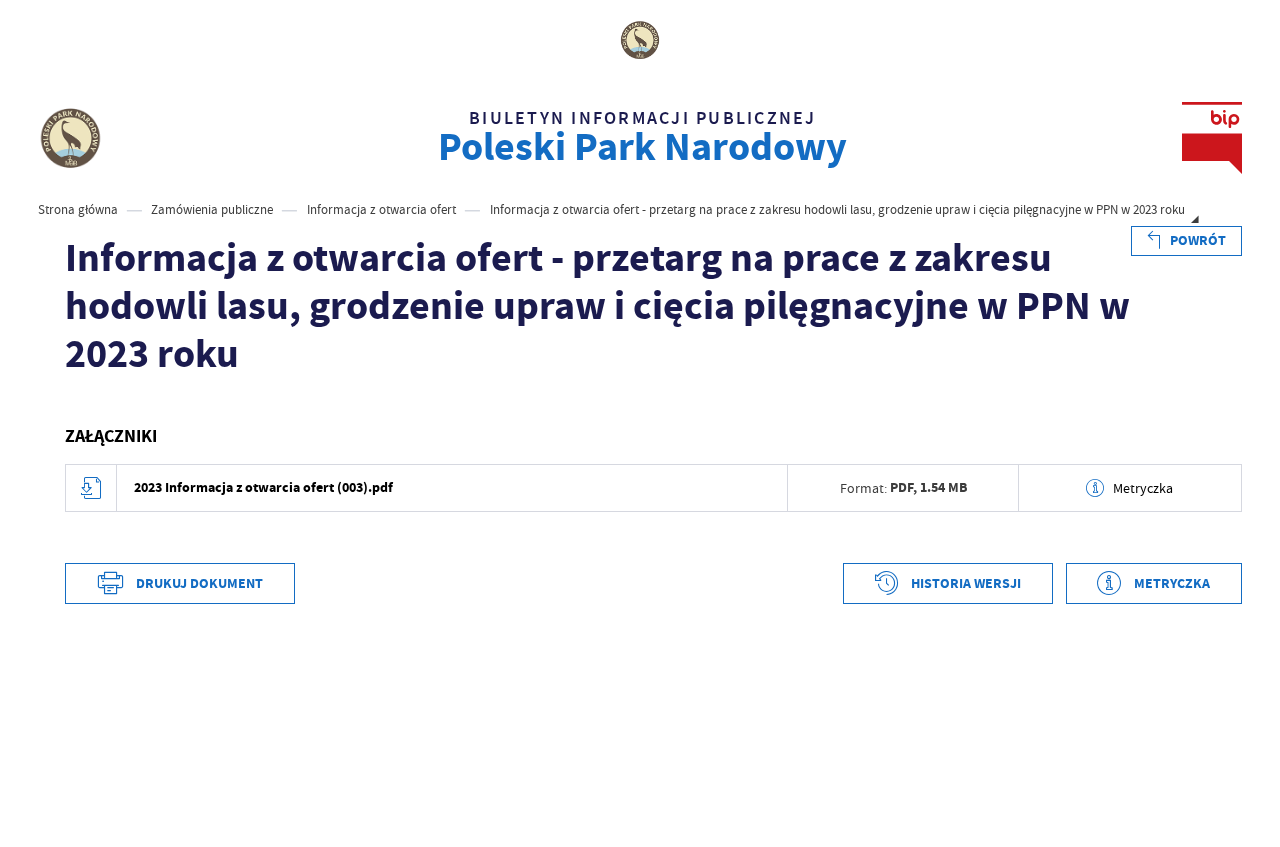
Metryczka (1143, 488)
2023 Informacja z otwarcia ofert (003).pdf (263, 487)
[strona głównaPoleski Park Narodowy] (70, 138)
